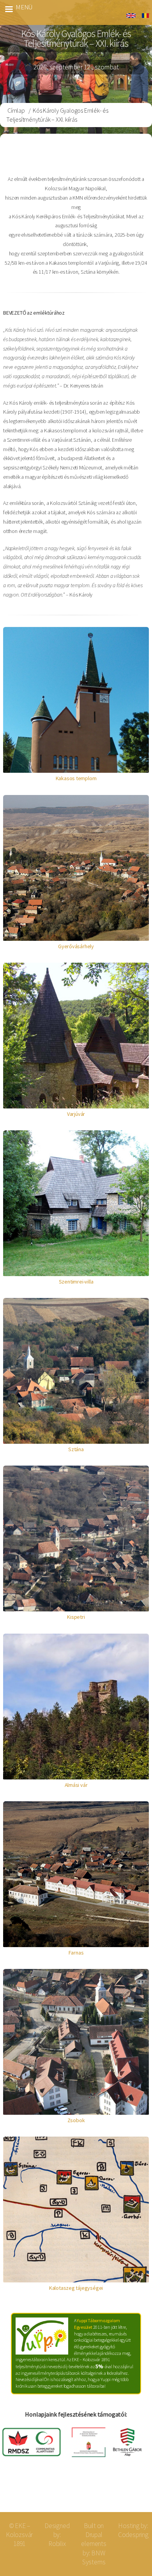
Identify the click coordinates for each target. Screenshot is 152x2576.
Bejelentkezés (121, 2493)
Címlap (16, 110)
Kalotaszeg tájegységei (76, 2288)
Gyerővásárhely (76, 946)
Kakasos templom (76, 778)
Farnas (76, 1953)
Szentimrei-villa (76, 1282)
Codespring (133, 2535)
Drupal (94, 2535)
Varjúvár (76, 1114)
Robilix (57, 2544)
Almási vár (76, 1785)
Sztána (76, 1449)
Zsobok (76, 2120)
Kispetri (76, 1617)
